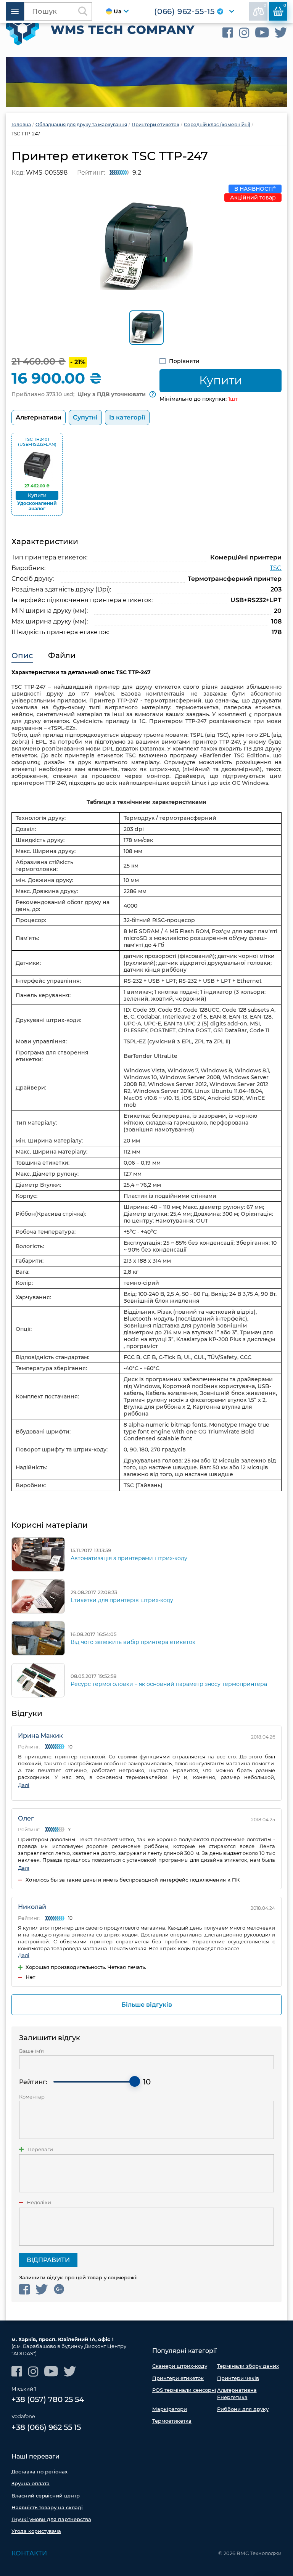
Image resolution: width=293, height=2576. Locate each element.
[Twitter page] (281, 33)
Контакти (29, 2553)
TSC (276, 568)
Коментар (32, 2097)
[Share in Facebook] (24, 2289)
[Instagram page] (244, 33)
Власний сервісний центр (46, 2496)
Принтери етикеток (178, 2378)
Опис (22, 656)
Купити (221, 380)
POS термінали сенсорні (184, 2390)
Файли (62, 656)
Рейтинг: (33, 2082)
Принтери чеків (238, 2378)
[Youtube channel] (262, 33)
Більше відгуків (147, 2005)
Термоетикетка (172, 2421)
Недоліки (39, 2202)
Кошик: (285, 6)
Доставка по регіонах (39, 2472)
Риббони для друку (243, 2409)
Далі (24, 1785)
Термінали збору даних (248, 2366)
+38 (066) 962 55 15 (46, 2427)
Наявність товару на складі (47, 2507)
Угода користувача (36, 2531)
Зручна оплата (31, 2483)
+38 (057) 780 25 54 (48, 2399)
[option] (146, 82)
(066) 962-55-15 (184, 11)
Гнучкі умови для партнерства (51, 2519)
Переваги (40, 2149)
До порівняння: (265, 6)
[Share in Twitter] (42, 2289)
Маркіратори (170, 2409)
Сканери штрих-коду (180, 2366)
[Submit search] (83, 11)
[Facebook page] (228, 33)
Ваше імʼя (31, 2051)
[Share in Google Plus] (59, 2289)
